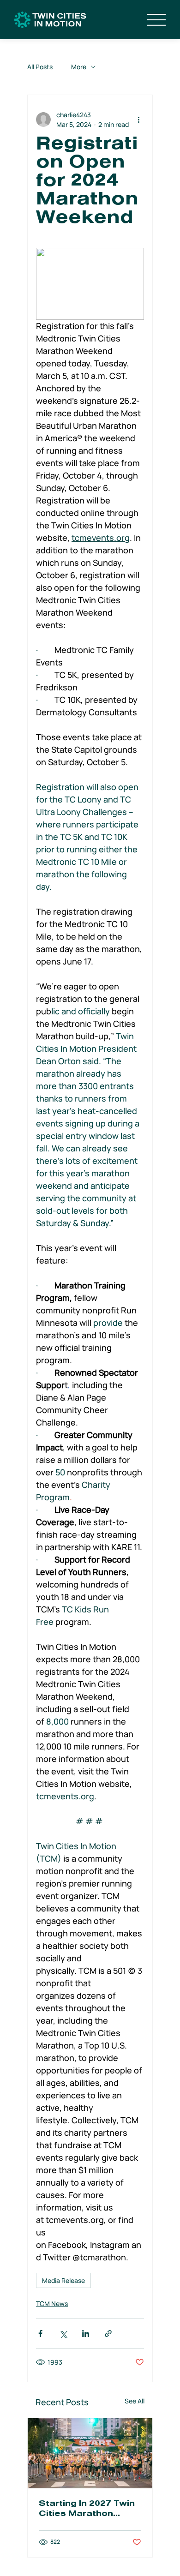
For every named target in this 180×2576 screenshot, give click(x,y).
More (79, 67)
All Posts (40, 67)
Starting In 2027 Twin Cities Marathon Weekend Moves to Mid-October (87, 2510)
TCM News (52, 2303)
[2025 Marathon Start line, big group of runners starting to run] (90, 2453)
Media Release (63, 2280)
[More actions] (138, 120)
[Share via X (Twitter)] (63, 2333)
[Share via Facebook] (40, 2333)
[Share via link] (108, 2333)
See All (135, 2401)
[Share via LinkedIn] (86, 2333)
